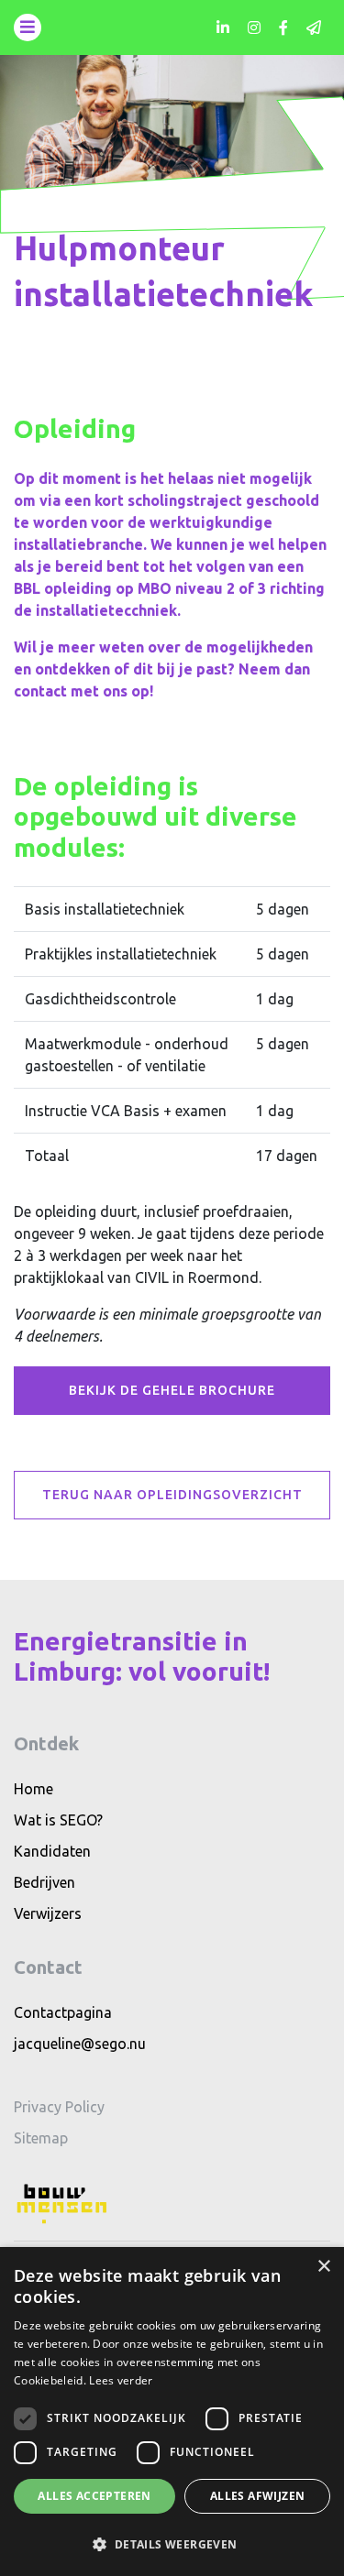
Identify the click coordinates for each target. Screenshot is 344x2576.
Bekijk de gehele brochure (172, 1390)
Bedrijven (44, 1882)
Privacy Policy (59, 2107)
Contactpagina (63, 2012)
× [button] (323, 2267)
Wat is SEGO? (58, 1820)
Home (33, 1789)
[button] (172, 2544)
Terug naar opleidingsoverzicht (172, 1495)
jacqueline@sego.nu (80, 2044)
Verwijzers (48, 1913)
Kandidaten (52, 1851)
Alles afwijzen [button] (258, 2496)
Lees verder (121, 2380)
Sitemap (41, 2138)
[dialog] (172, 2412)
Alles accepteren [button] (94, 2496)
